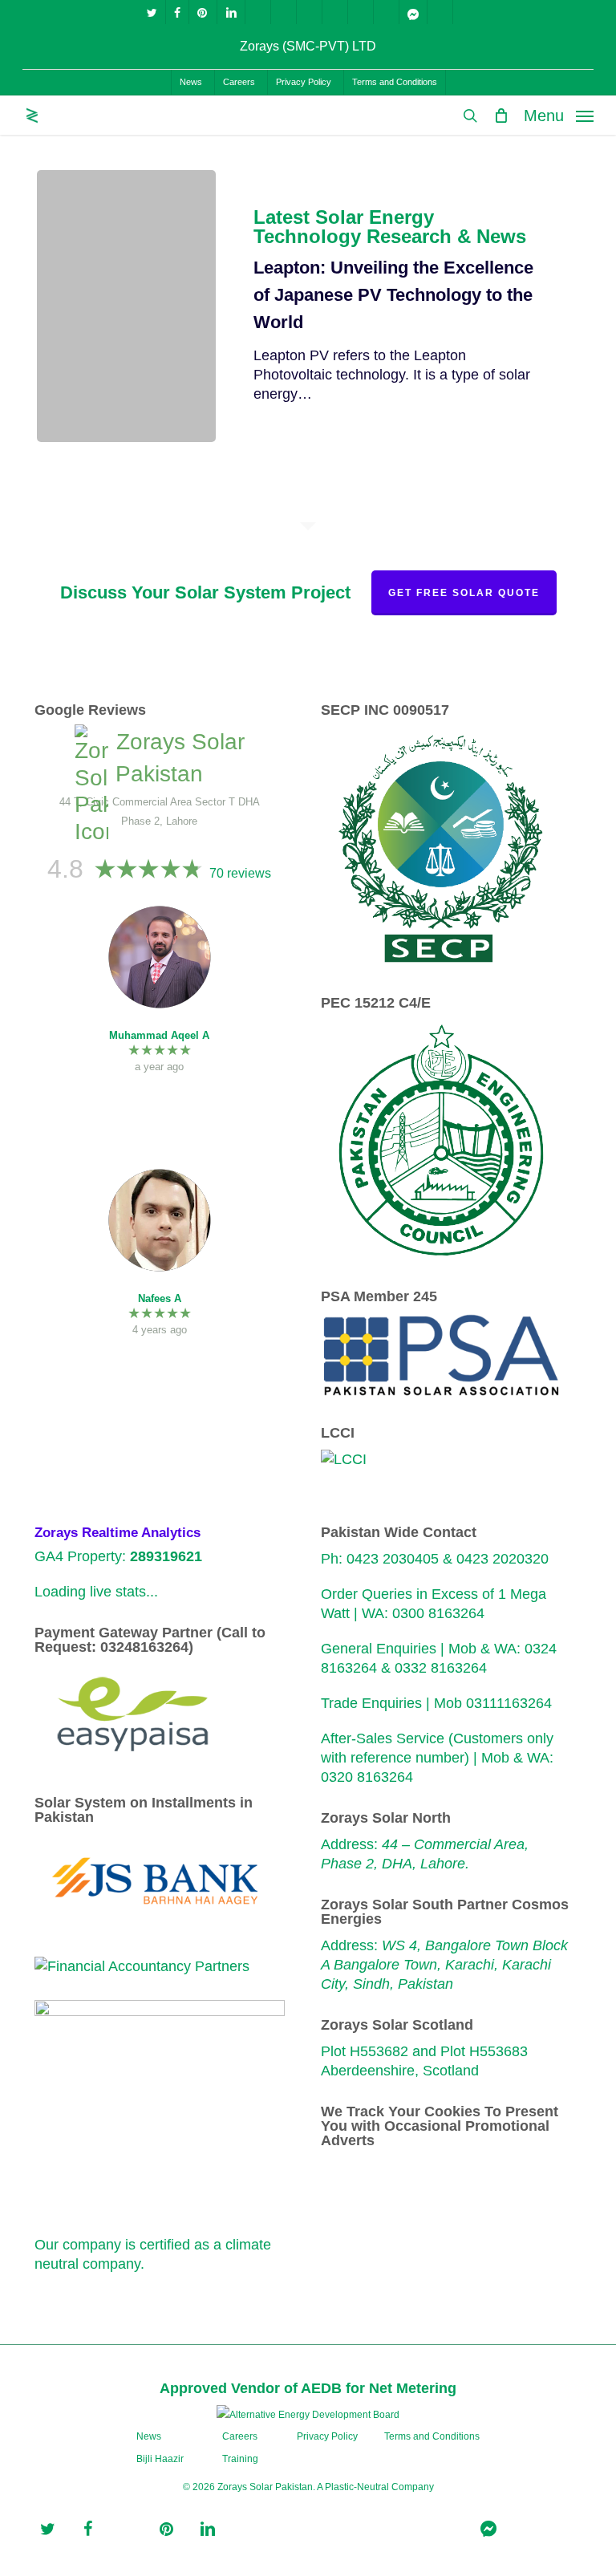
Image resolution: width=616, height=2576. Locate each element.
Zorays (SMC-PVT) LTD (308, 46)
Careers (240, 2436)
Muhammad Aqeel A (159, 1035)
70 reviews (240, 873)
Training (240, 2459)
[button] (559, 115)
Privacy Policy (327, 2436)
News (149, 2436)
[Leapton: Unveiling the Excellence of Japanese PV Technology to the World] (126, 306)
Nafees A (160, 1298)
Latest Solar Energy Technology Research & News (390, 227)
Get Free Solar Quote (464, 593)
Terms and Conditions (432, 2436)
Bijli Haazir (160, 2459)
